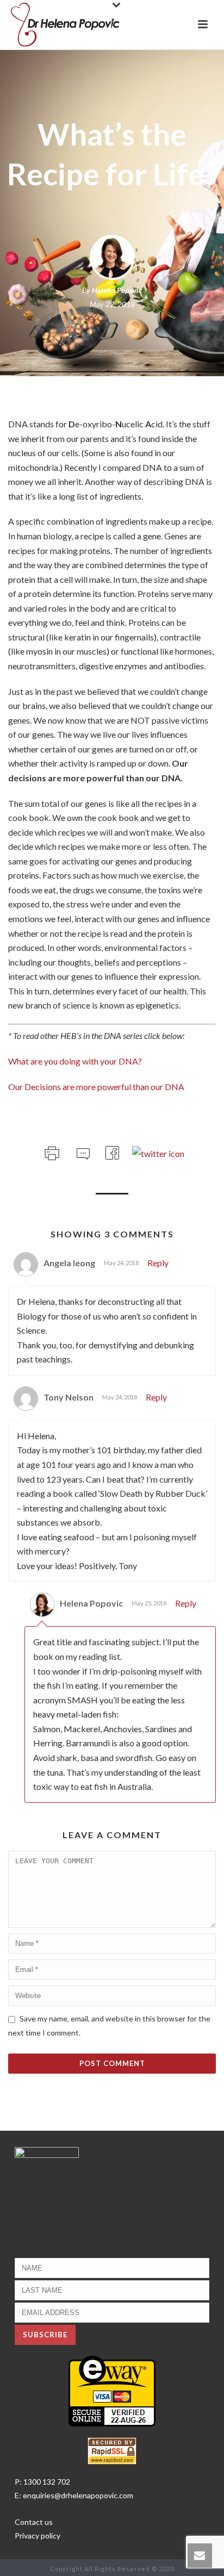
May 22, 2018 (112, 304)
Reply (158, 1263)
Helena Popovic (117, 290)
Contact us (34, 2522)
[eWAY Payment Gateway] (112, 2390)
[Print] (51, 1151)
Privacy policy (38, 2535)
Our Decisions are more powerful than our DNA (96, 1087)
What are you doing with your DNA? (75, 1061)
